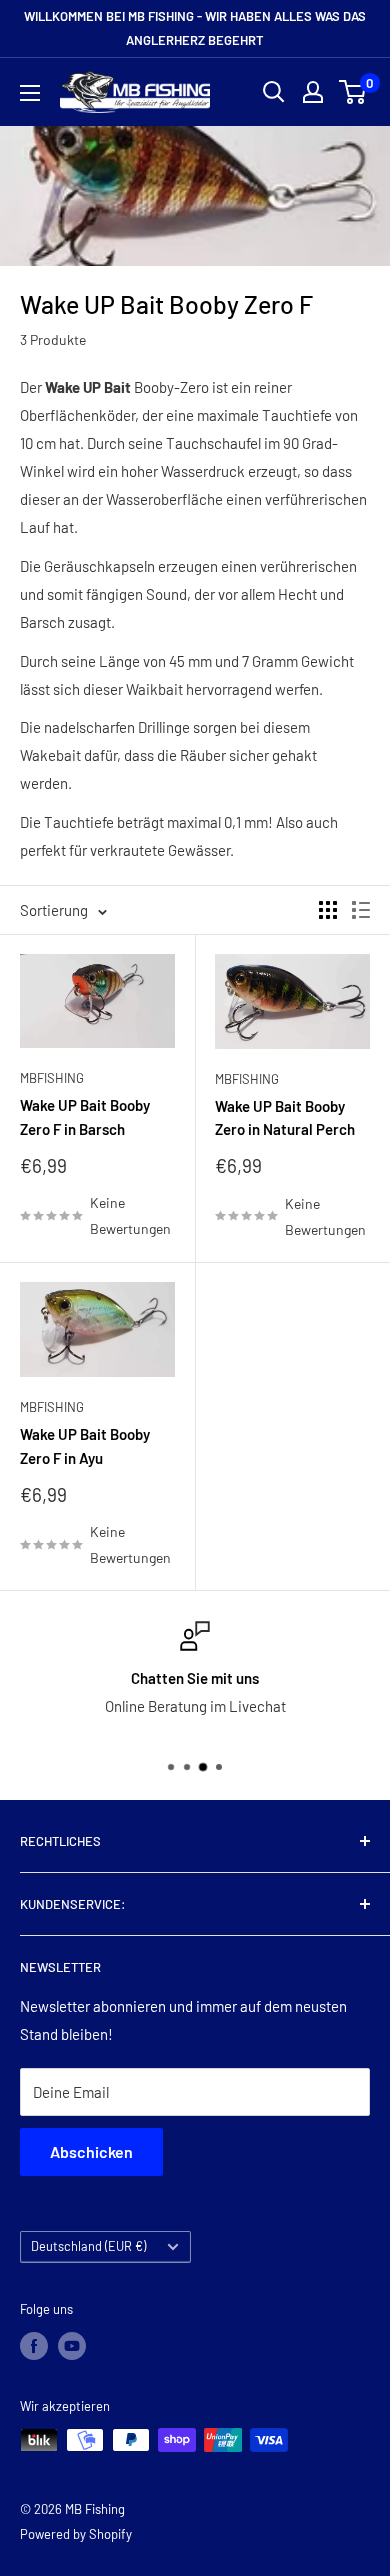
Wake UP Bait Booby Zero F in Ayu (85, 1445)
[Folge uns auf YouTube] (72, 2346)
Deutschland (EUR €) (88, 2246)
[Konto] (313, 92)
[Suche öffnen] (274, 92)
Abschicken (91, 2151)
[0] (353, 92)
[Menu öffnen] (30, 93)
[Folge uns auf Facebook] (34, 2346)
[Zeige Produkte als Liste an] (361, 910)
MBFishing (52, 1078)
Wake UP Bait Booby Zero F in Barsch (85, 1116)
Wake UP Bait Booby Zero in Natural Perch (285, 1117)
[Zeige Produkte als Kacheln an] (328, 910)
